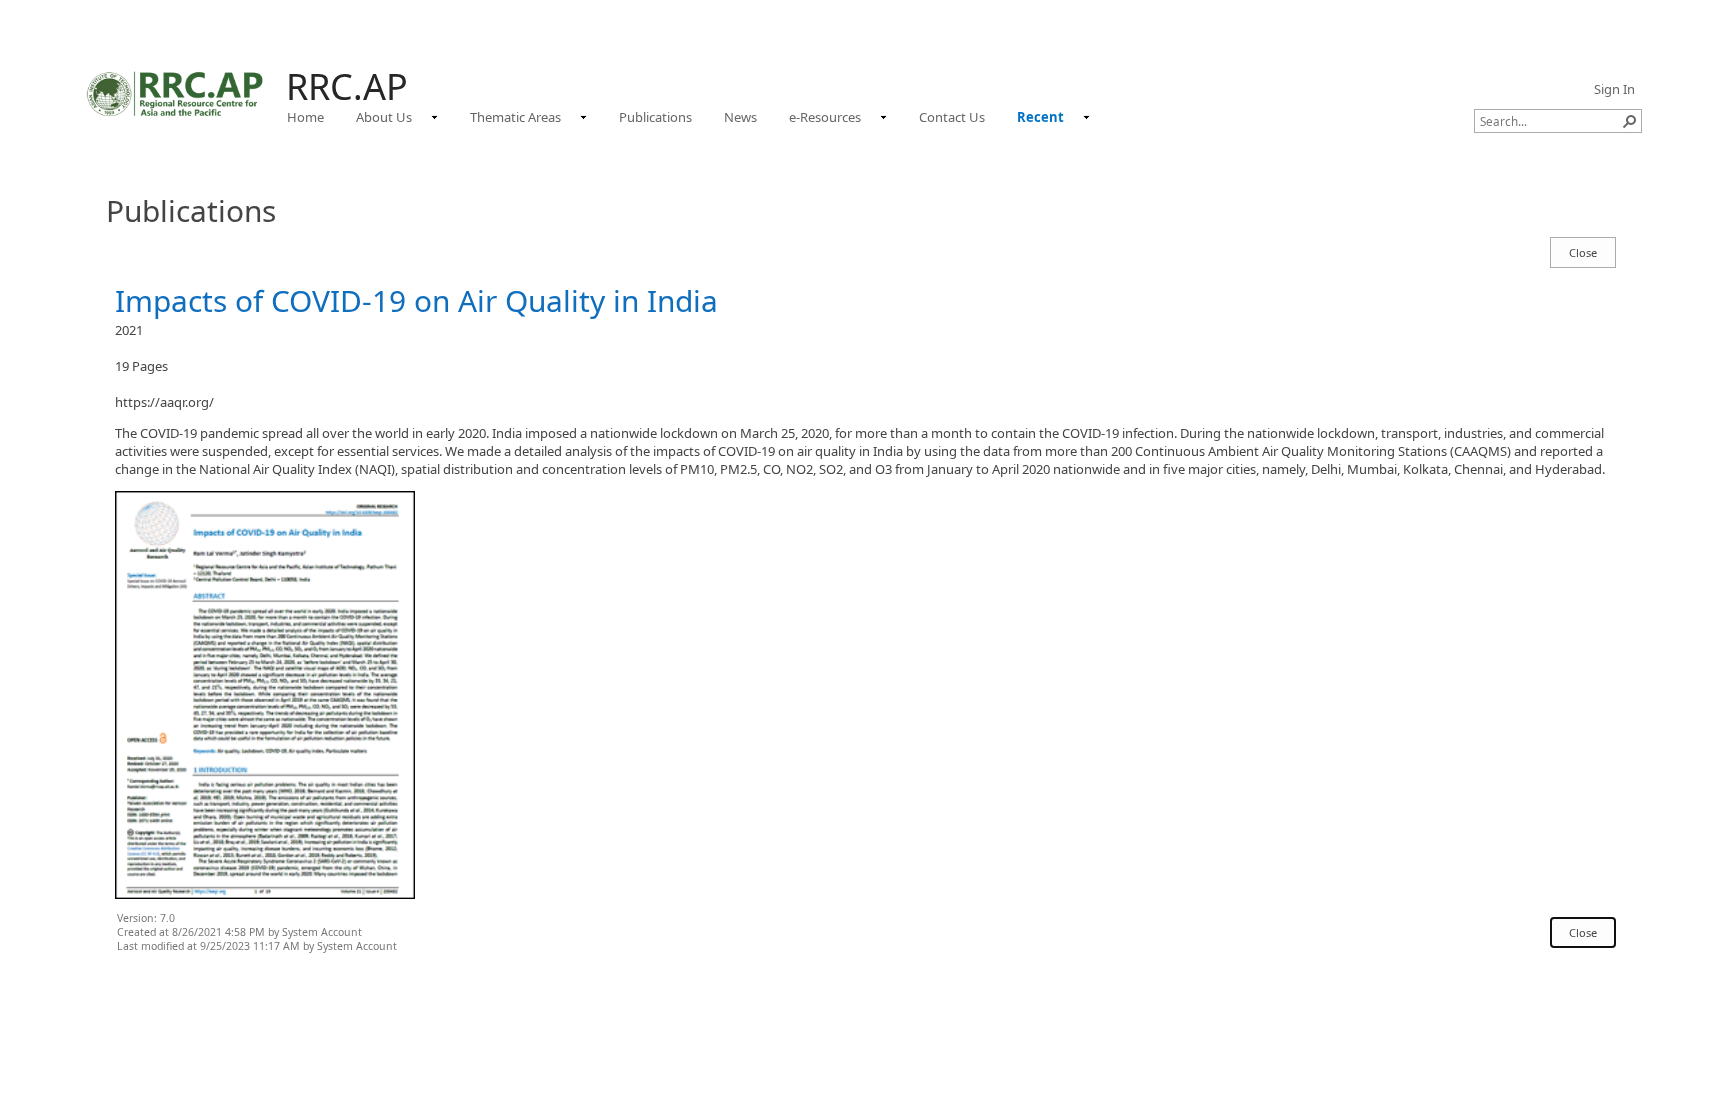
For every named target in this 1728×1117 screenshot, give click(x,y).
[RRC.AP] (176, 93)
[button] (1630, 121)
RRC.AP (347, 86)
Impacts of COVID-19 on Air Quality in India (416, 300)
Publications (191, 210)
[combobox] (1550, 121)
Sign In (1614, 89)
